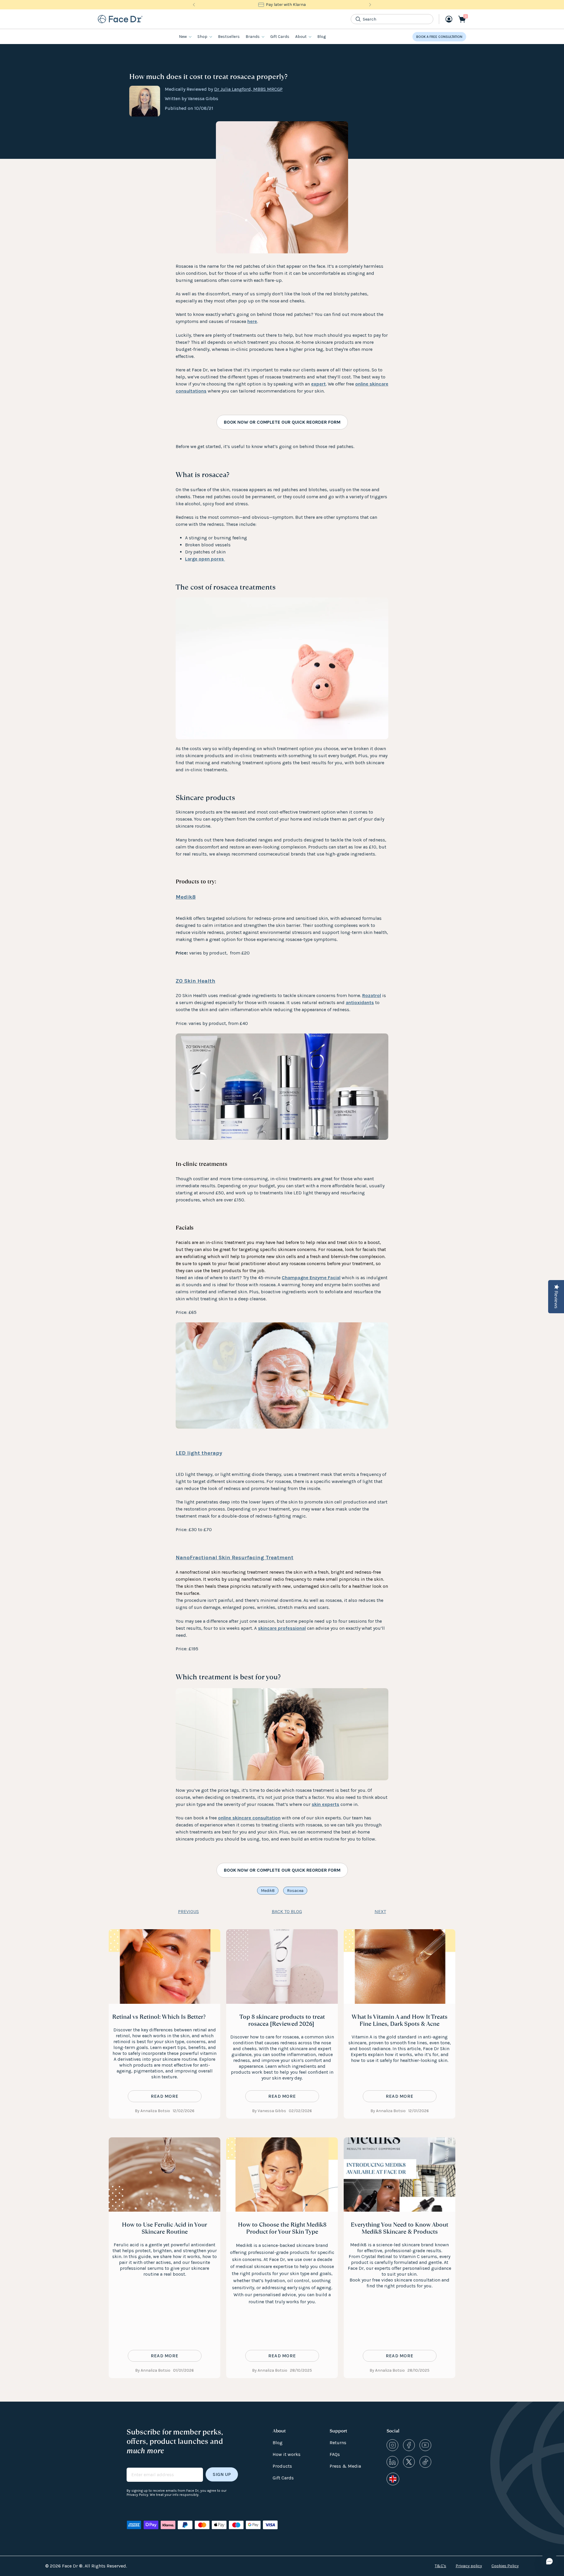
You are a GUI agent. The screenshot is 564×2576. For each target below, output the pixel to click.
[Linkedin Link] (392, 2462)
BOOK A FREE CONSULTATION (439, 37)
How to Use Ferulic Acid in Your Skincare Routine (164, 2228)
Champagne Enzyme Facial (311, 1278)
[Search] (358, 19)
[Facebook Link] (409, 2445)
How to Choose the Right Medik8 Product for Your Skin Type (282, 2228)
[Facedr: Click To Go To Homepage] (120, 19)
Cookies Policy (505, 2566)
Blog (322, 37)
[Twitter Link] (409, 2462)
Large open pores (205, 559)
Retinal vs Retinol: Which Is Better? (159, 2017)
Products (282, 2466)
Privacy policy (469, 2566)
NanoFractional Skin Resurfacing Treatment (235, 1558)
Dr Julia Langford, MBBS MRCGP (248, 89)
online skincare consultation (249, 1818)
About (301, 37)
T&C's (440, 2566)
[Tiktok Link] (425, 2462)
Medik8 (186, 897)
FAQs (335, 2454)
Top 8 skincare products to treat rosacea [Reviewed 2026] (282, 2020)
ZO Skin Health (195, 981)
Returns (338, 2443)
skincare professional (282, 1628)
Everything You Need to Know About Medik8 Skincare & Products (399, 2228)
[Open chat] (549, 2561)
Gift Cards (280, 37)
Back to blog (287, 1911)
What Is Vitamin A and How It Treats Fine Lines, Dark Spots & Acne (399, 2020)
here (252, 321)
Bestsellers (229, 37)
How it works (287, 2454)
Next (380, 1911)
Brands (253, 37)
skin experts (325, 1804)
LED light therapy (199, 1453)
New (183, 37)
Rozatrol (372, 995)
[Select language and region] (393, 2479)
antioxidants (360, 1002)
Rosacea (295, 1891)
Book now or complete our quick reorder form (282, 422)
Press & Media (345, 2466)
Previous (188, 1911)
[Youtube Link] (425, 2445)
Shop (202, 37)
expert (318, 384)
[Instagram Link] (392, 2445)
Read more (165, 2096)
